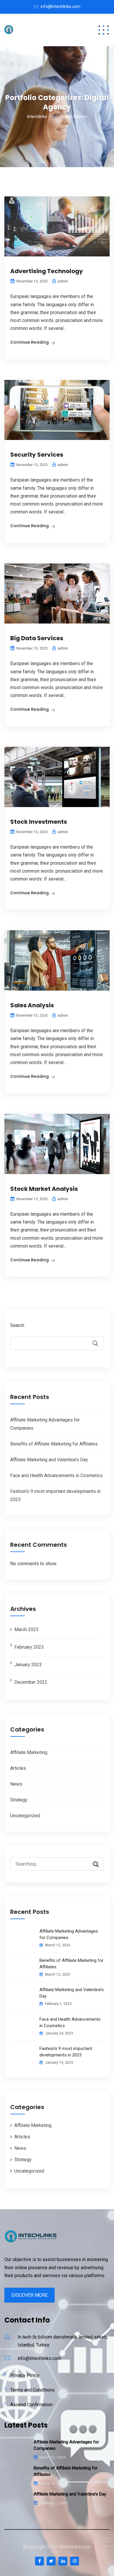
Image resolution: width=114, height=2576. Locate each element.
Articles (18, 1768)
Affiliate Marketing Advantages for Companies (69, 1934)
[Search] (94, 1865)
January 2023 (28, 1665)
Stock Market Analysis (44, 1189)
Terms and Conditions (32, 2390)
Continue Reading (30, 342)
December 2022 (31, 1682)
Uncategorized (25, 1816)
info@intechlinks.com (61, 6)
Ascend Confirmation (31, 2405)
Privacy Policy (25, 2375)
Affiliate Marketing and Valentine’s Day (49, 1460)
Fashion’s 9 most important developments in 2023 (66, 2052)
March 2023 (26, 1629)
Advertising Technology (47, 271)
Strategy (19, 1800)
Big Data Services (37, 638)
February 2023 (29, 1647)
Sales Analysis (32, 1005)
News (16, 1784)
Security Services (37, 455)
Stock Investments (39, 822)
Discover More (30, 2295)
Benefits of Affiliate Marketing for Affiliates (54, 1444)
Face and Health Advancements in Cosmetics (56, 1475)
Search (17, 1325)
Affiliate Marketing (29, 1752)
